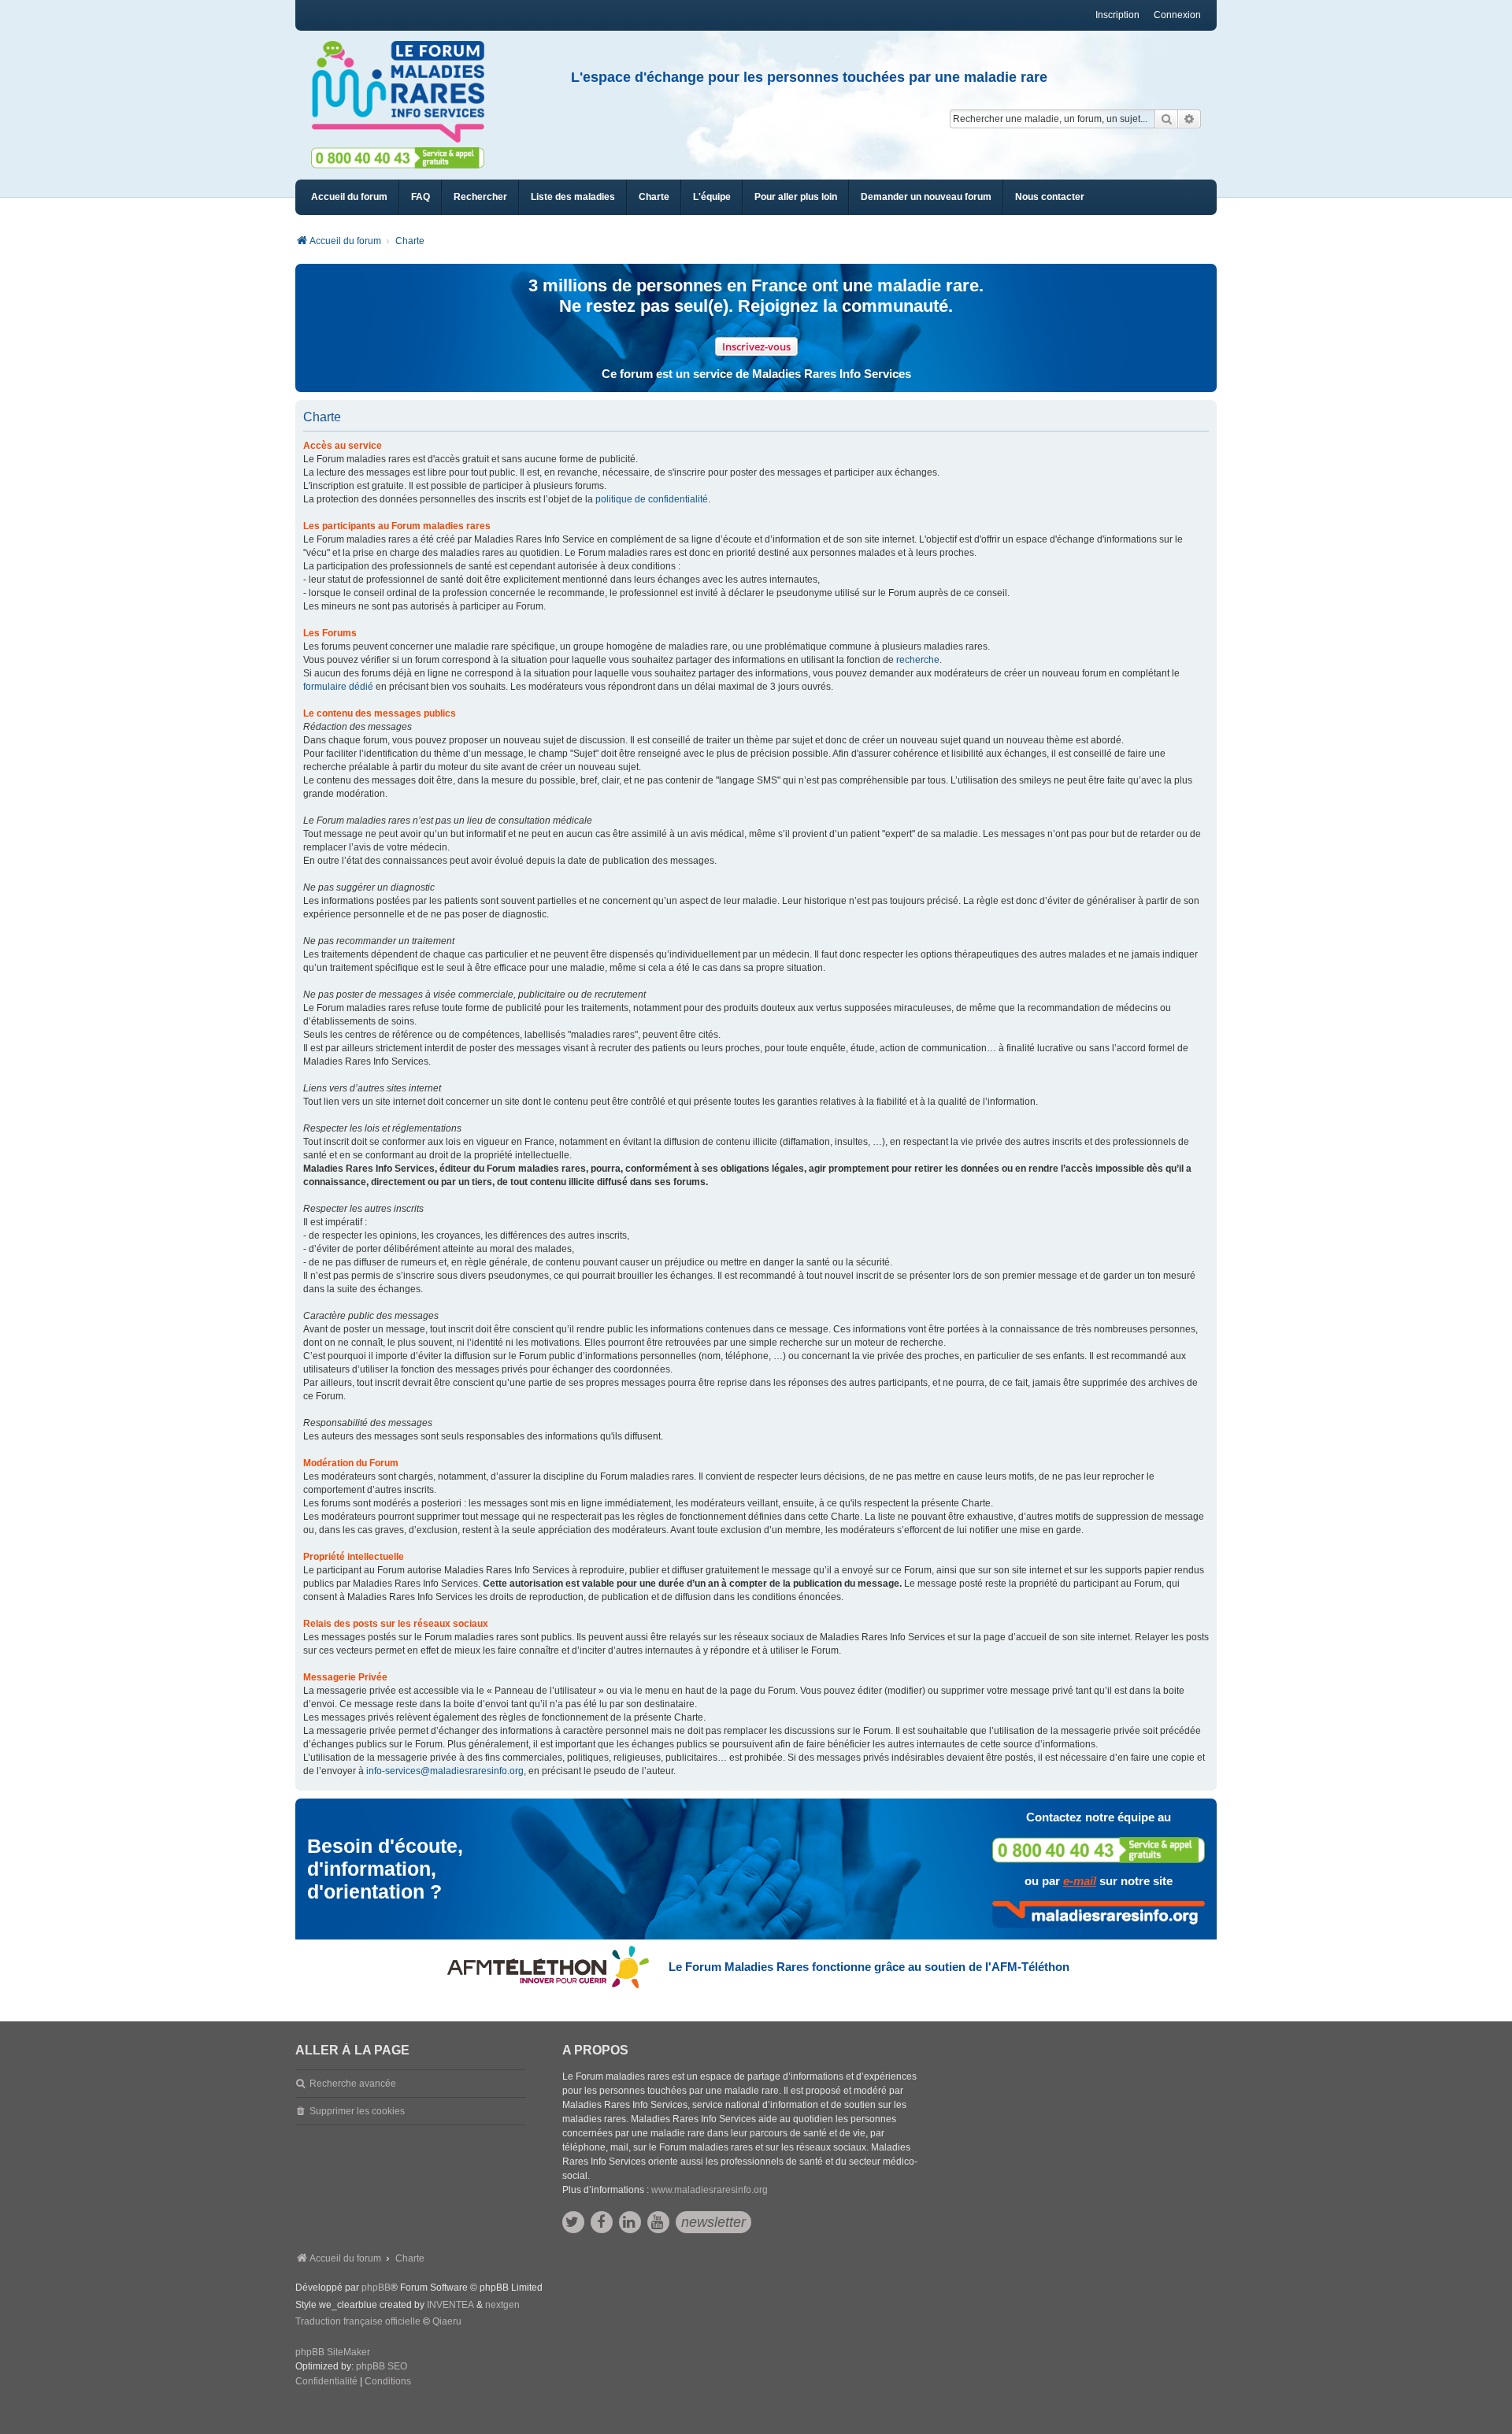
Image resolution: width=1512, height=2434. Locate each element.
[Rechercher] (1166, 119)
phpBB (376, 2288)
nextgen (502, 2305)
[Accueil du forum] (405, 92)
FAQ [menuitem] (421, 197)
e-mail (1080, 1881)
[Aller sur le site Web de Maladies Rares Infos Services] (1099, 1914)
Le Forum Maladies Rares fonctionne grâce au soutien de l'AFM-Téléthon (869, 1967)
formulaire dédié (338, 687)
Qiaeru (447, 2321)
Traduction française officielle (358, 2321)
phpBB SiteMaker (333, 2352)
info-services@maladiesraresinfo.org (445, 1771)
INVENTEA (450, 2305)
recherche (918, 660)
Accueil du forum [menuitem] (349, 197)
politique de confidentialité (652, 499)
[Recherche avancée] (1190, 119)
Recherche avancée (353, 2084)
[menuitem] (573, 197)
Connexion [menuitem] (1177, 15)
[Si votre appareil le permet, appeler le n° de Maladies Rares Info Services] (1099, 1850)
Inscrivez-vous (756, 346)
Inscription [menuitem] (1117, 15)
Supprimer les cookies (357, 2111)
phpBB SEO (382, 2366)
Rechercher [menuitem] (480, 197)
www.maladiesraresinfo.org (710, 2190)
